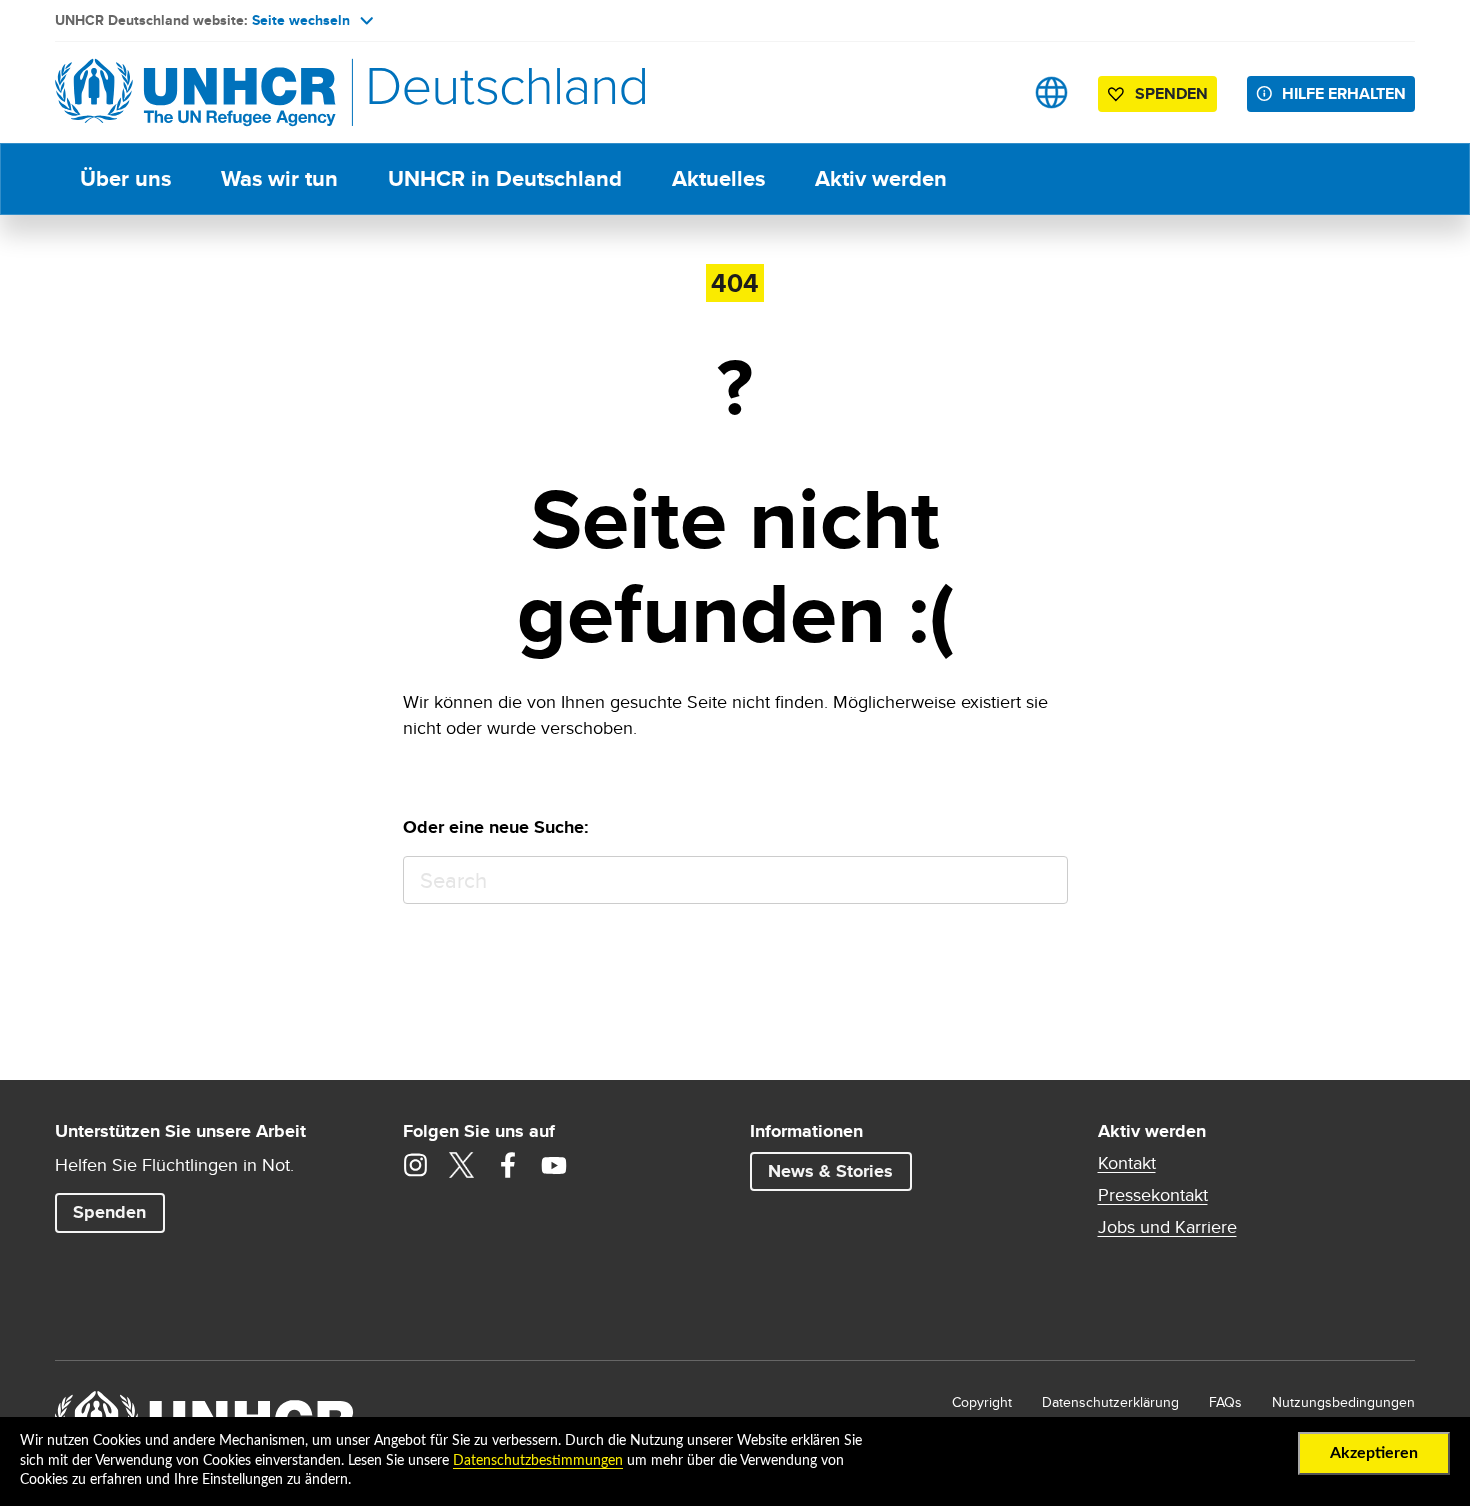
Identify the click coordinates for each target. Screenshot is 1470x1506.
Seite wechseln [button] (301, 20)
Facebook (508, 1165)
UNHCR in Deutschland (505, 178)
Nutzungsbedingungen (1343, 1402)
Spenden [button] (1161, 97)
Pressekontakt (1153, 1195)
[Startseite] (195, 92)
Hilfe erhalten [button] (1344, 93)
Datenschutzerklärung (1110, 1402)
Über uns (125, 178)
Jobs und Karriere (1167, 1227)
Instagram (416, 1165)
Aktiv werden (881, 178)
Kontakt (1127, 1163)
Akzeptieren (1374, 1453)
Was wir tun (279, 178)
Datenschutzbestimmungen (538, 1461)
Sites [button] (1051, 92)
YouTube (554, 1165)
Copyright (982, 1402)
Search (1043, 880)
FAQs (1225, 1402)
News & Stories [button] (830, 1171)
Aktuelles (718, 178)
